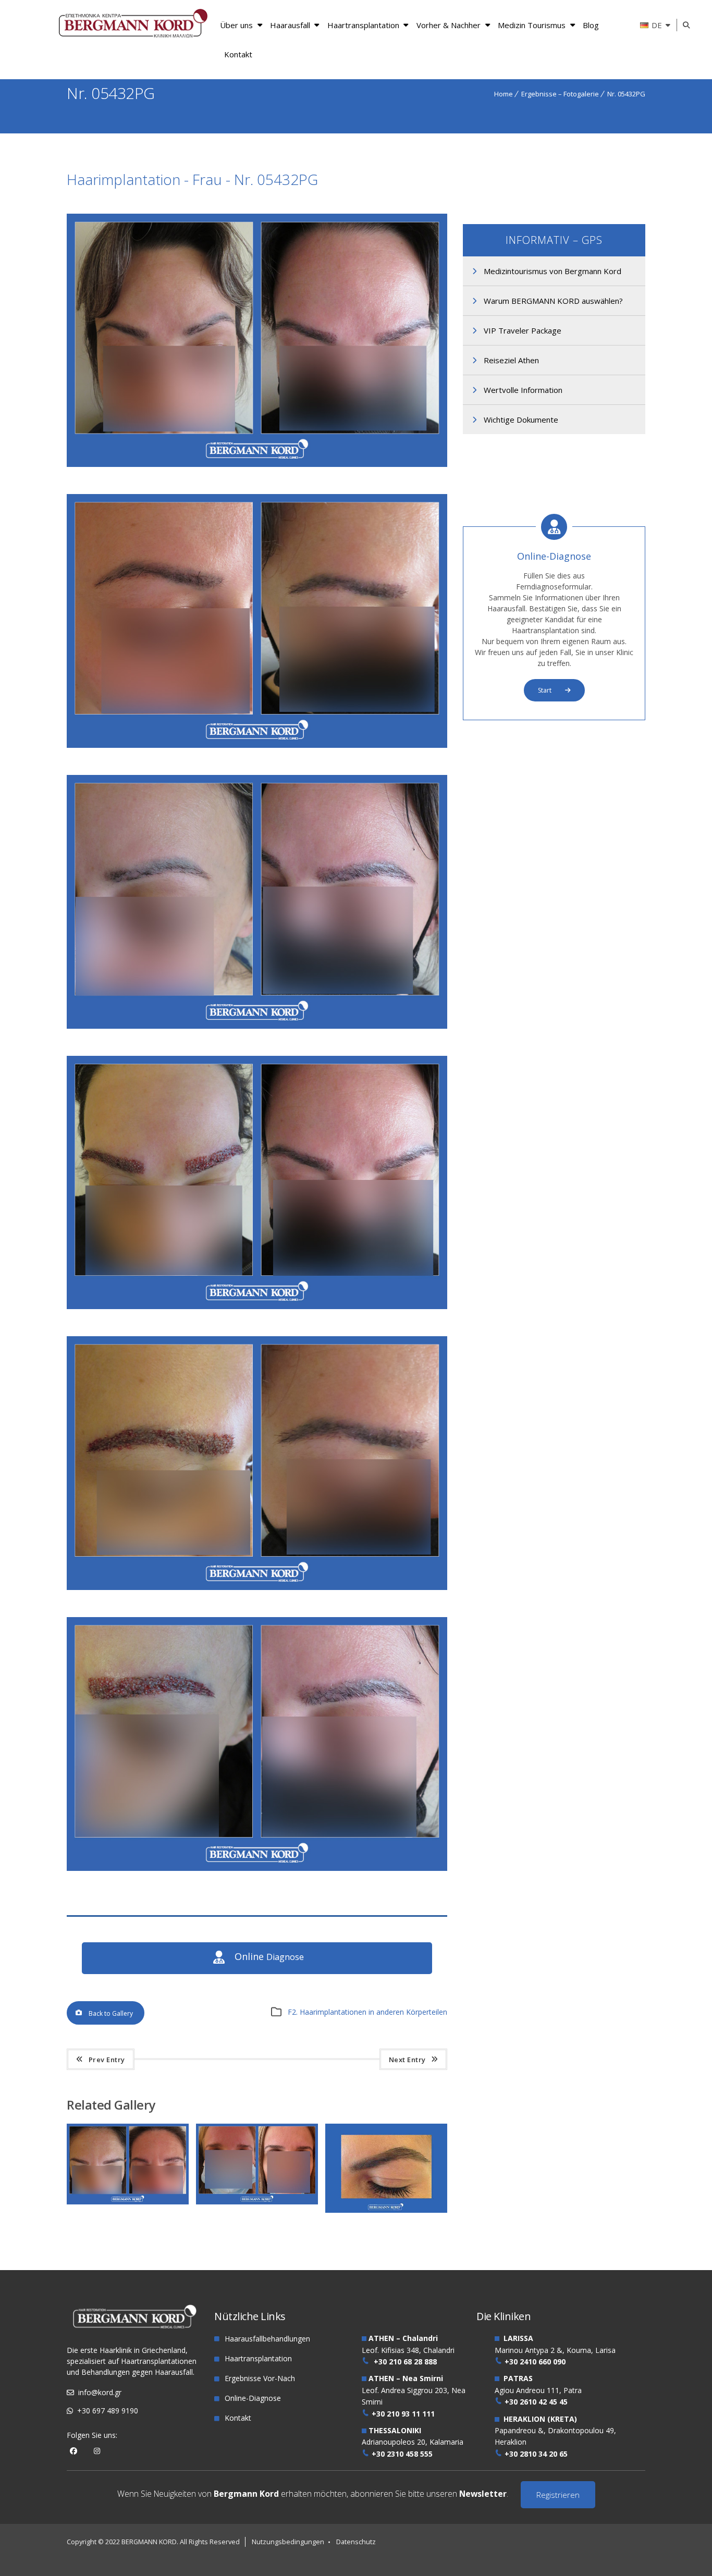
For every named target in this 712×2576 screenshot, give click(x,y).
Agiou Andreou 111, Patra (538, 2390)
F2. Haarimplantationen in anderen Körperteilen (367, 2012)
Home (504, 94)
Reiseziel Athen (511, 360)
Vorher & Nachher (449, 25)
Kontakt (238, 54)
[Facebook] (73, 2451)
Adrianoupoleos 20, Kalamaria (413, 2442)
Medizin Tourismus (532, 25)
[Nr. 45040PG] (390, 2141)
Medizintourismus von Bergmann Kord (553, 271)
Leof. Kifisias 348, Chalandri (408, 2350)
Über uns (236, 25)
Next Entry (407, 2060)
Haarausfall (290, 25)
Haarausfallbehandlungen (267, 2339)
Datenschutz (356, 2542)
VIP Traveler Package (523, 330)
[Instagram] (97, 2451)
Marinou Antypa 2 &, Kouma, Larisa (555, 2350)
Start (545, 690)
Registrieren (558, 2495)
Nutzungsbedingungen (288, 2542)
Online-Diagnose (554, 556)
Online (269, 1957)
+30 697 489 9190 (108, 2411)
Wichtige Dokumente (521, 420)
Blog (591, 25)
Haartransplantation (363, 25)
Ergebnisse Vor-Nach (260, 2378)
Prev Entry (107, 2060)
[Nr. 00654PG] (131, 2141)
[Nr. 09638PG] (261, 2141)
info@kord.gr (100, 2392)
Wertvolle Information (523, 390)
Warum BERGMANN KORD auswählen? (553, 301)
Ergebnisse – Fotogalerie (560, 94)
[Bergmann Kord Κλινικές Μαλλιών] (133, 25)
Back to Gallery (111, 2013)
